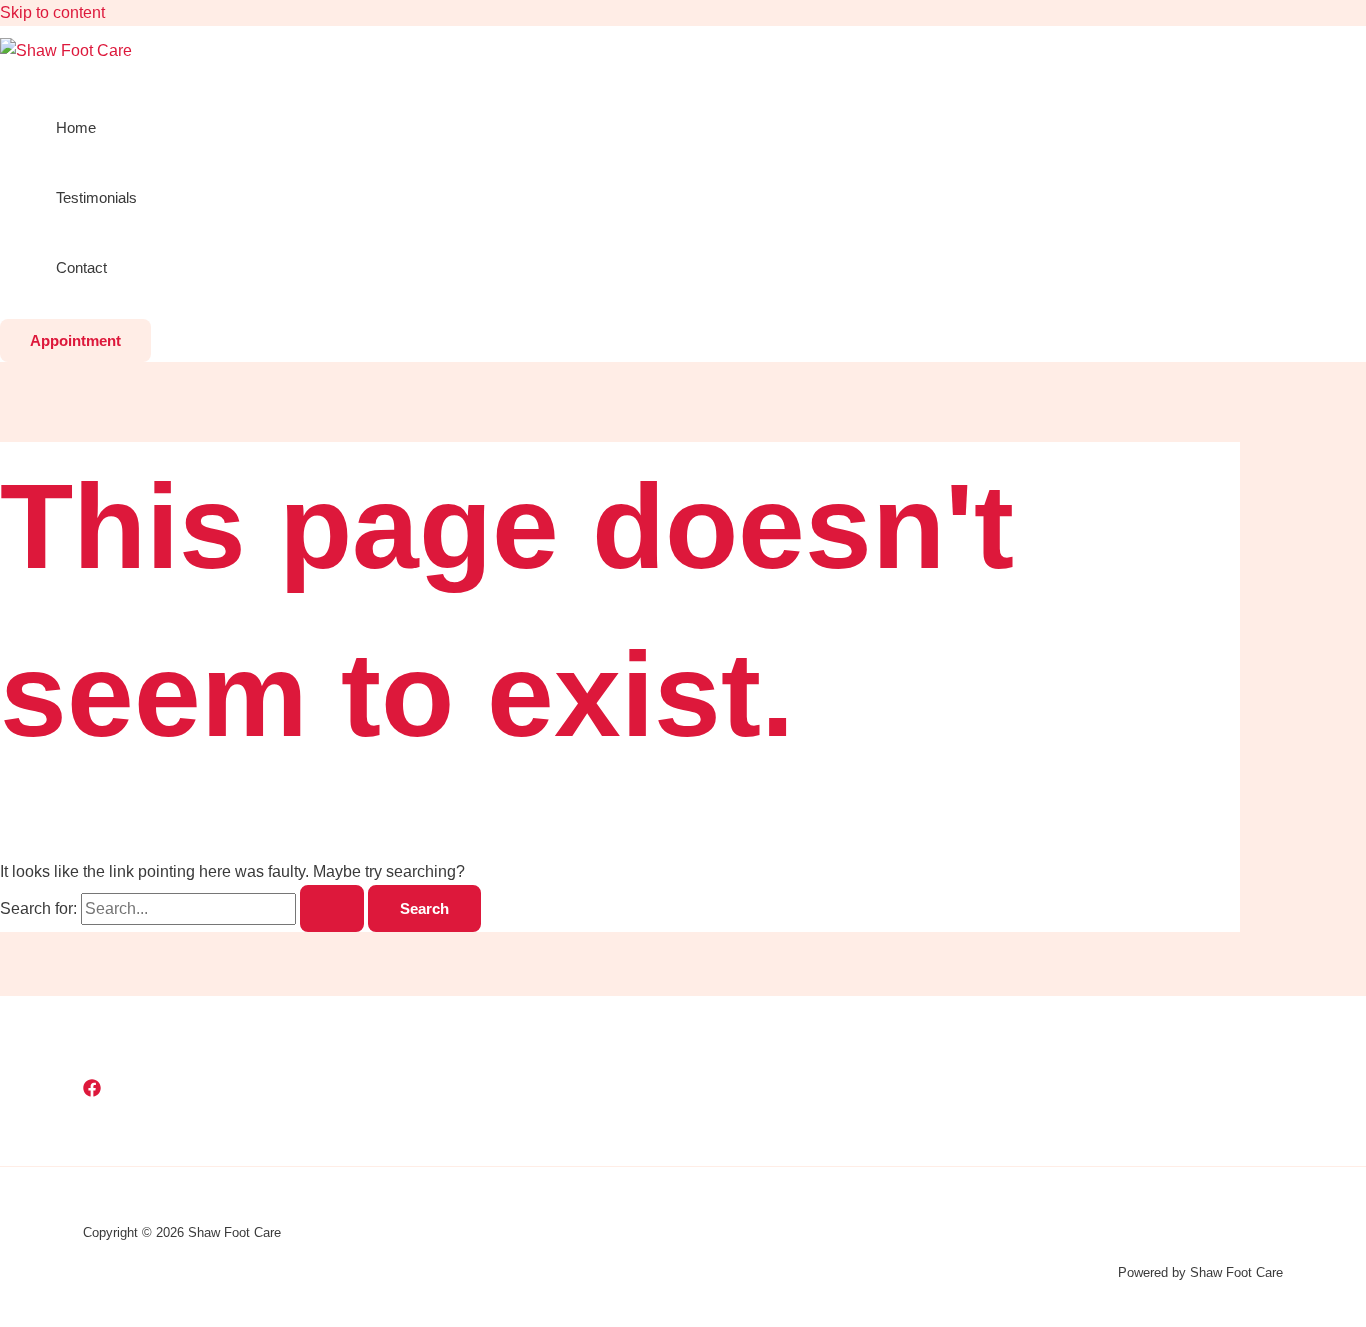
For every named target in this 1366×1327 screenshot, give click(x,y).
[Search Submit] (332, 908)
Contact (81, 267)
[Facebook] (92, 1091)
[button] (75, 340)
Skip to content (52, 12)
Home (76, 127)
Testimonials (96, 197)
